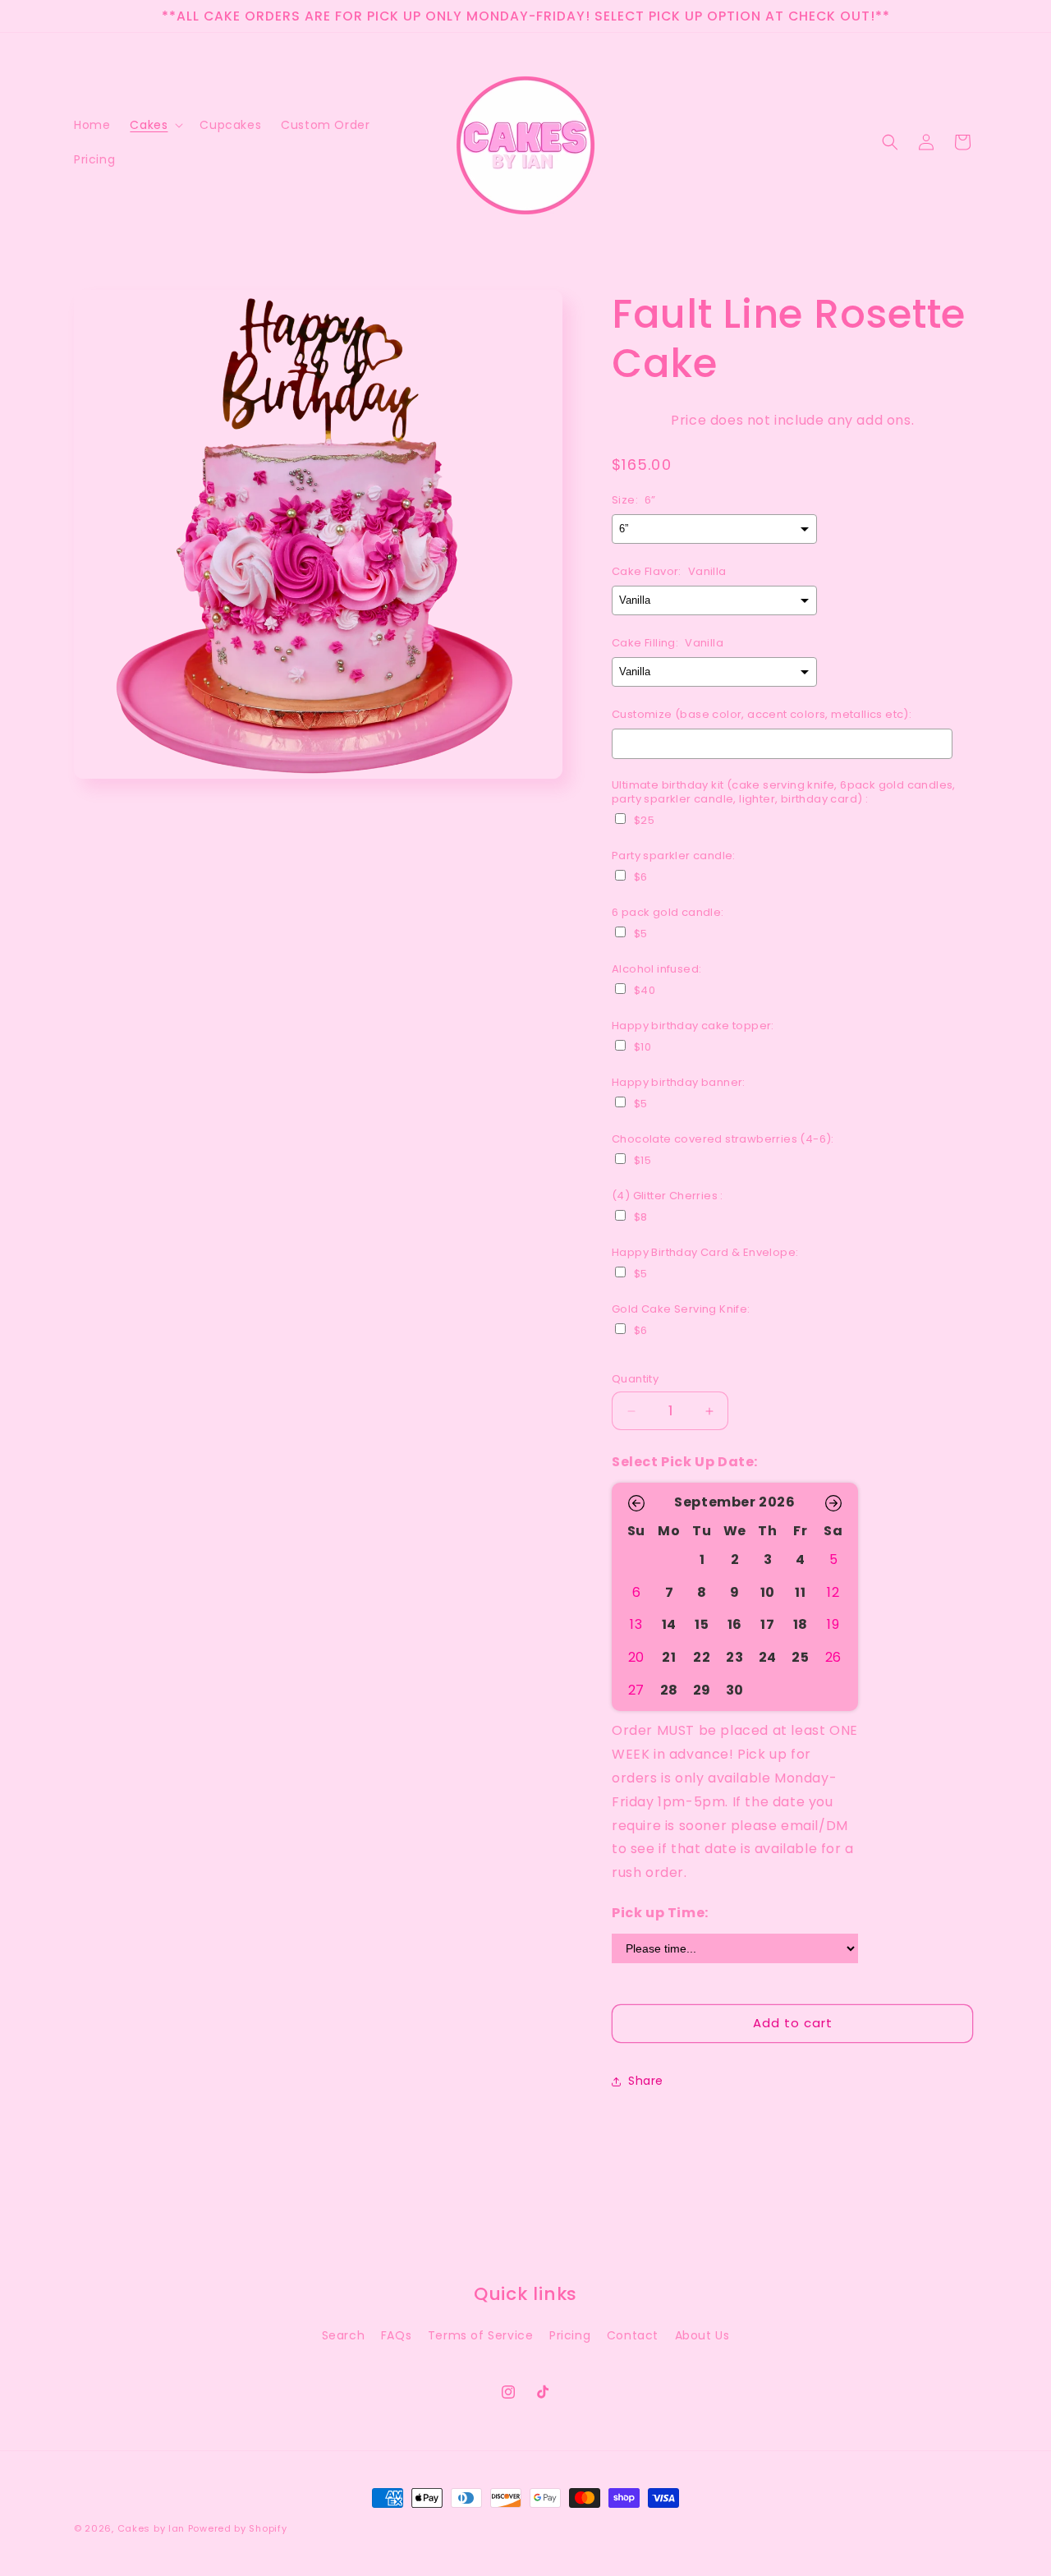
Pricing (570, 2335)
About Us (702, 2335)
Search (344, 2335)
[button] (155, 125)
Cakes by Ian (153, 2528)
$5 (641, 934)
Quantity (635, 1379)
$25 (644, 821)
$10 (643, 1047)
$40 (645, 991)
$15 (643, 1161)
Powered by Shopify (238, 2528)
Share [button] (646, 2081)
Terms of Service (481, 2335)
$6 (641, 877)
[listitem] (702, 1560)
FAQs (396, 2335)
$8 (641, 1217)
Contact (633, 2335)
